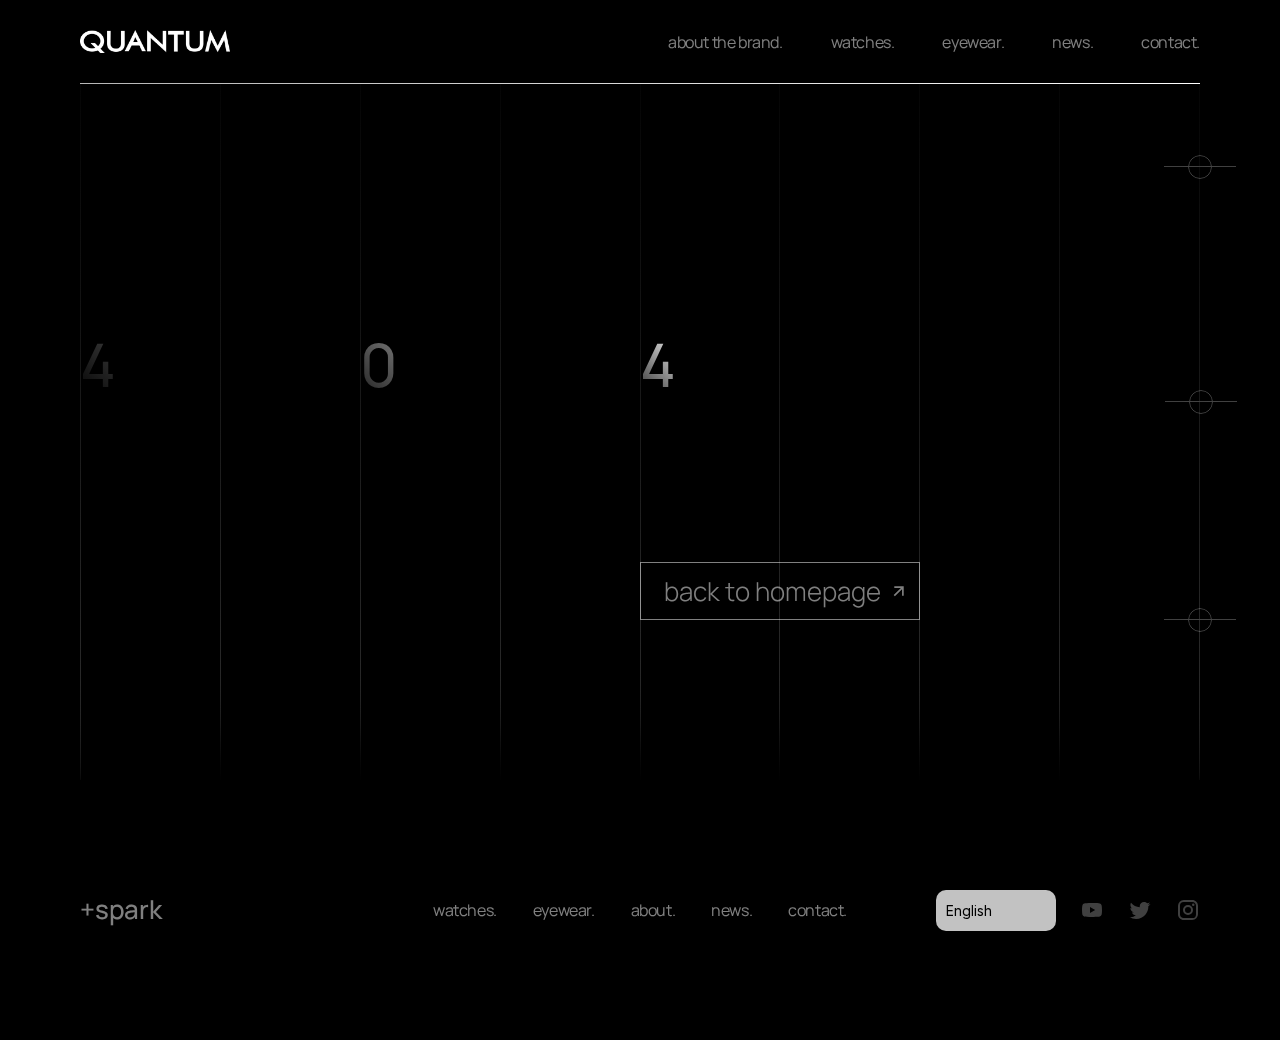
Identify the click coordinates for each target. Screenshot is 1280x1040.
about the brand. (725, 42)
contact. (1170, 42)
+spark (121, 909)
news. (1072, 42)
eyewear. (973, 42)
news (729, 910)
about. (653, 910)
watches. (863, 42)
